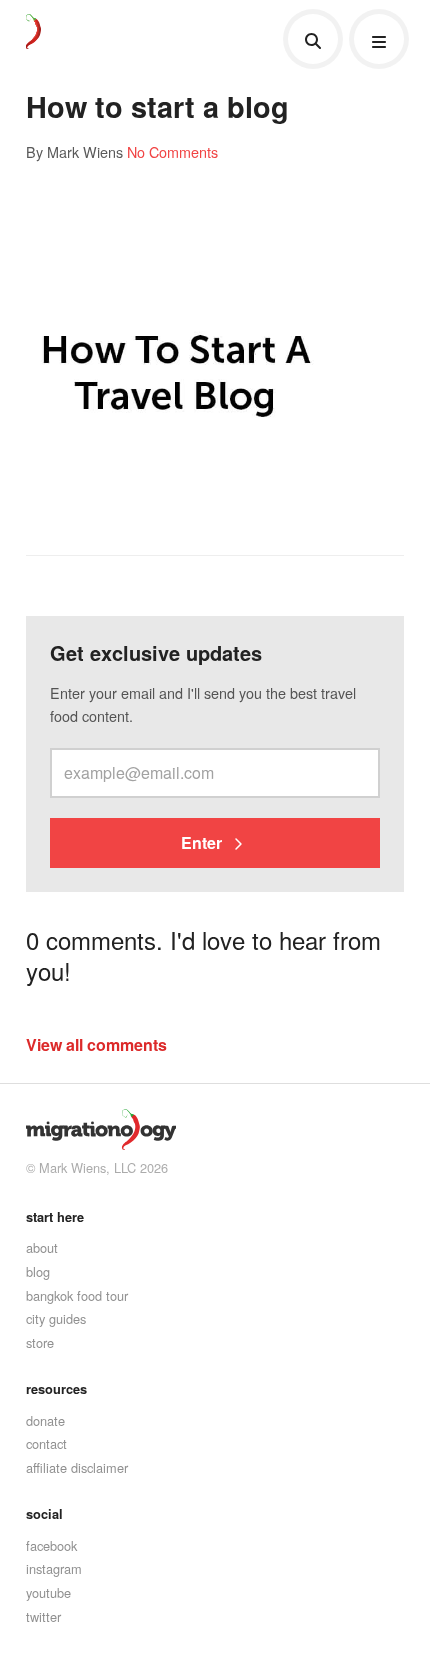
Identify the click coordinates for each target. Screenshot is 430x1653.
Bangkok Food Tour (77, 1295)
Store (40, 1342)
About (42, 1247)
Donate (45, 1420)
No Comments (172, 151)
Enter (203, 842)
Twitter (43, 1616)
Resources (56, 1389)
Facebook (51, 1545)
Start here (55, 1217)
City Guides (56, 1318)
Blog (38, 1271)
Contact (46, 1443)
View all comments (96, 1044)
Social (44, 1514)
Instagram (54, 1568)
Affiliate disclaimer (77, 1467)
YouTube (48, 1592)
